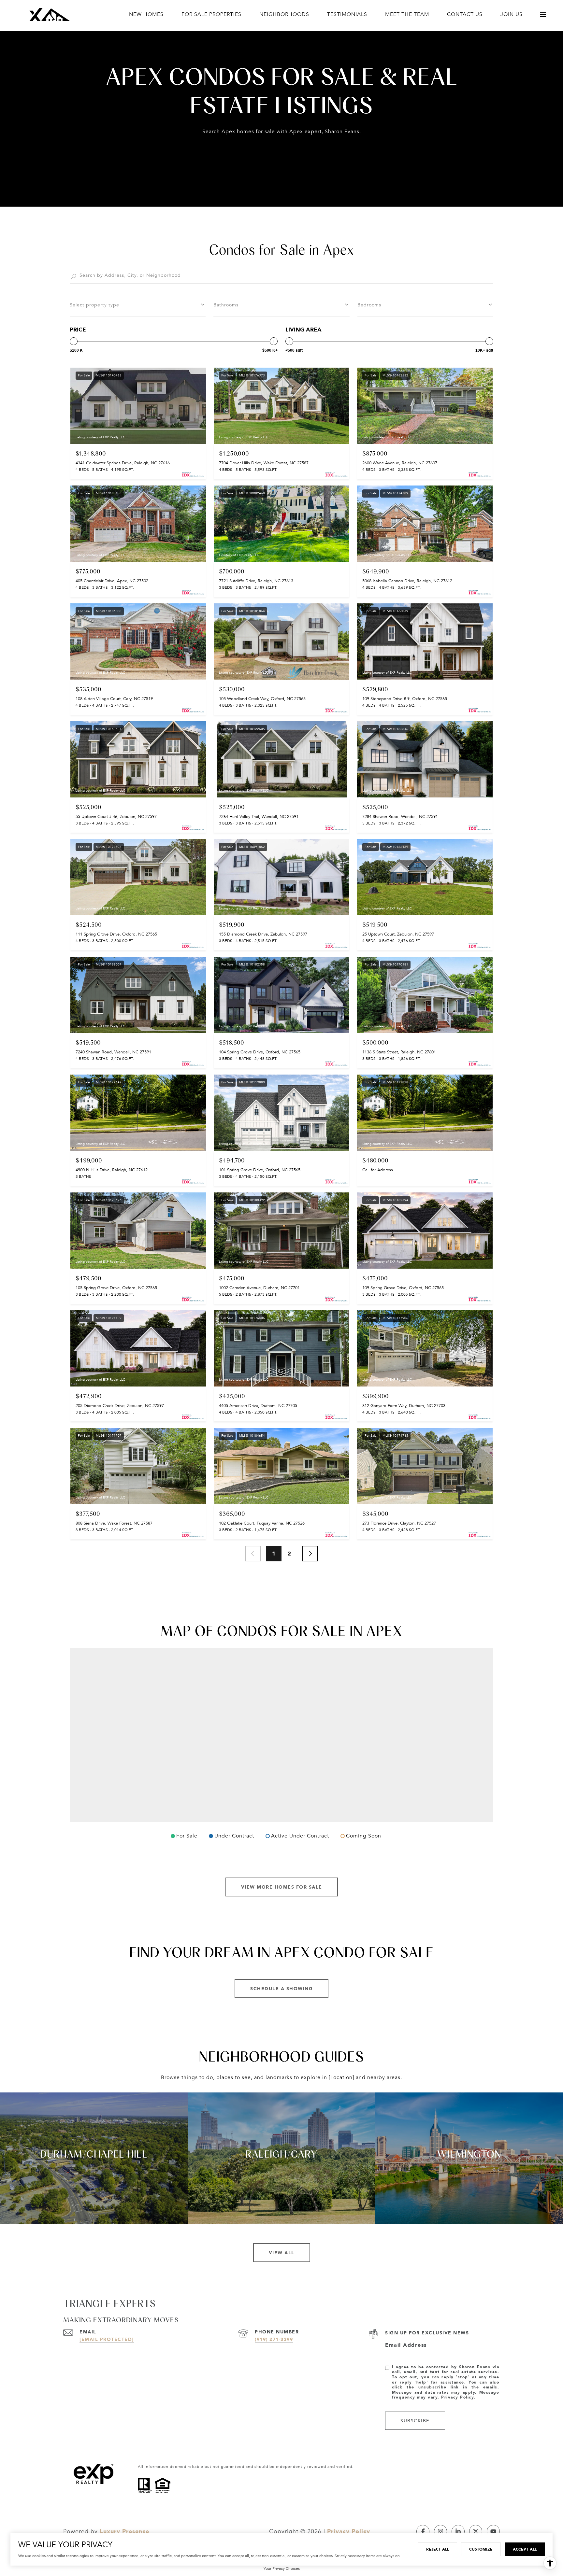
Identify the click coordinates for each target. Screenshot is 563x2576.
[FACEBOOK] (423, 2531)
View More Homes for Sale (282, 1887)
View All (282, 2252)
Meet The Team (407, 14)
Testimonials (347, 14)
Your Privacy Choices (282, 2569)
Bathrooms (226, 305)
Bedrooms (369, 305)
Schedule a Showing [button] (281, 1988)
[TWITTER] (476, 2531)
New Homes (146, 14)
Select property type (94, 305)
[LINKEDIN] (458, 2531)
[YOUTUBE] (493, 2531)
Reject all (438, 2549)
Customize (481, 2549)
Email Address (406, 2345)
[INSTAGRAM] (440, 2531)
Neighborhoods (284, 14)
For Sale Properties (211, 14)
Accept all (525, 2549)
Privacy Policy (457, 2397)
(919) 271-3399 (274, 2339)
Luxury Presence (124, 2531)
